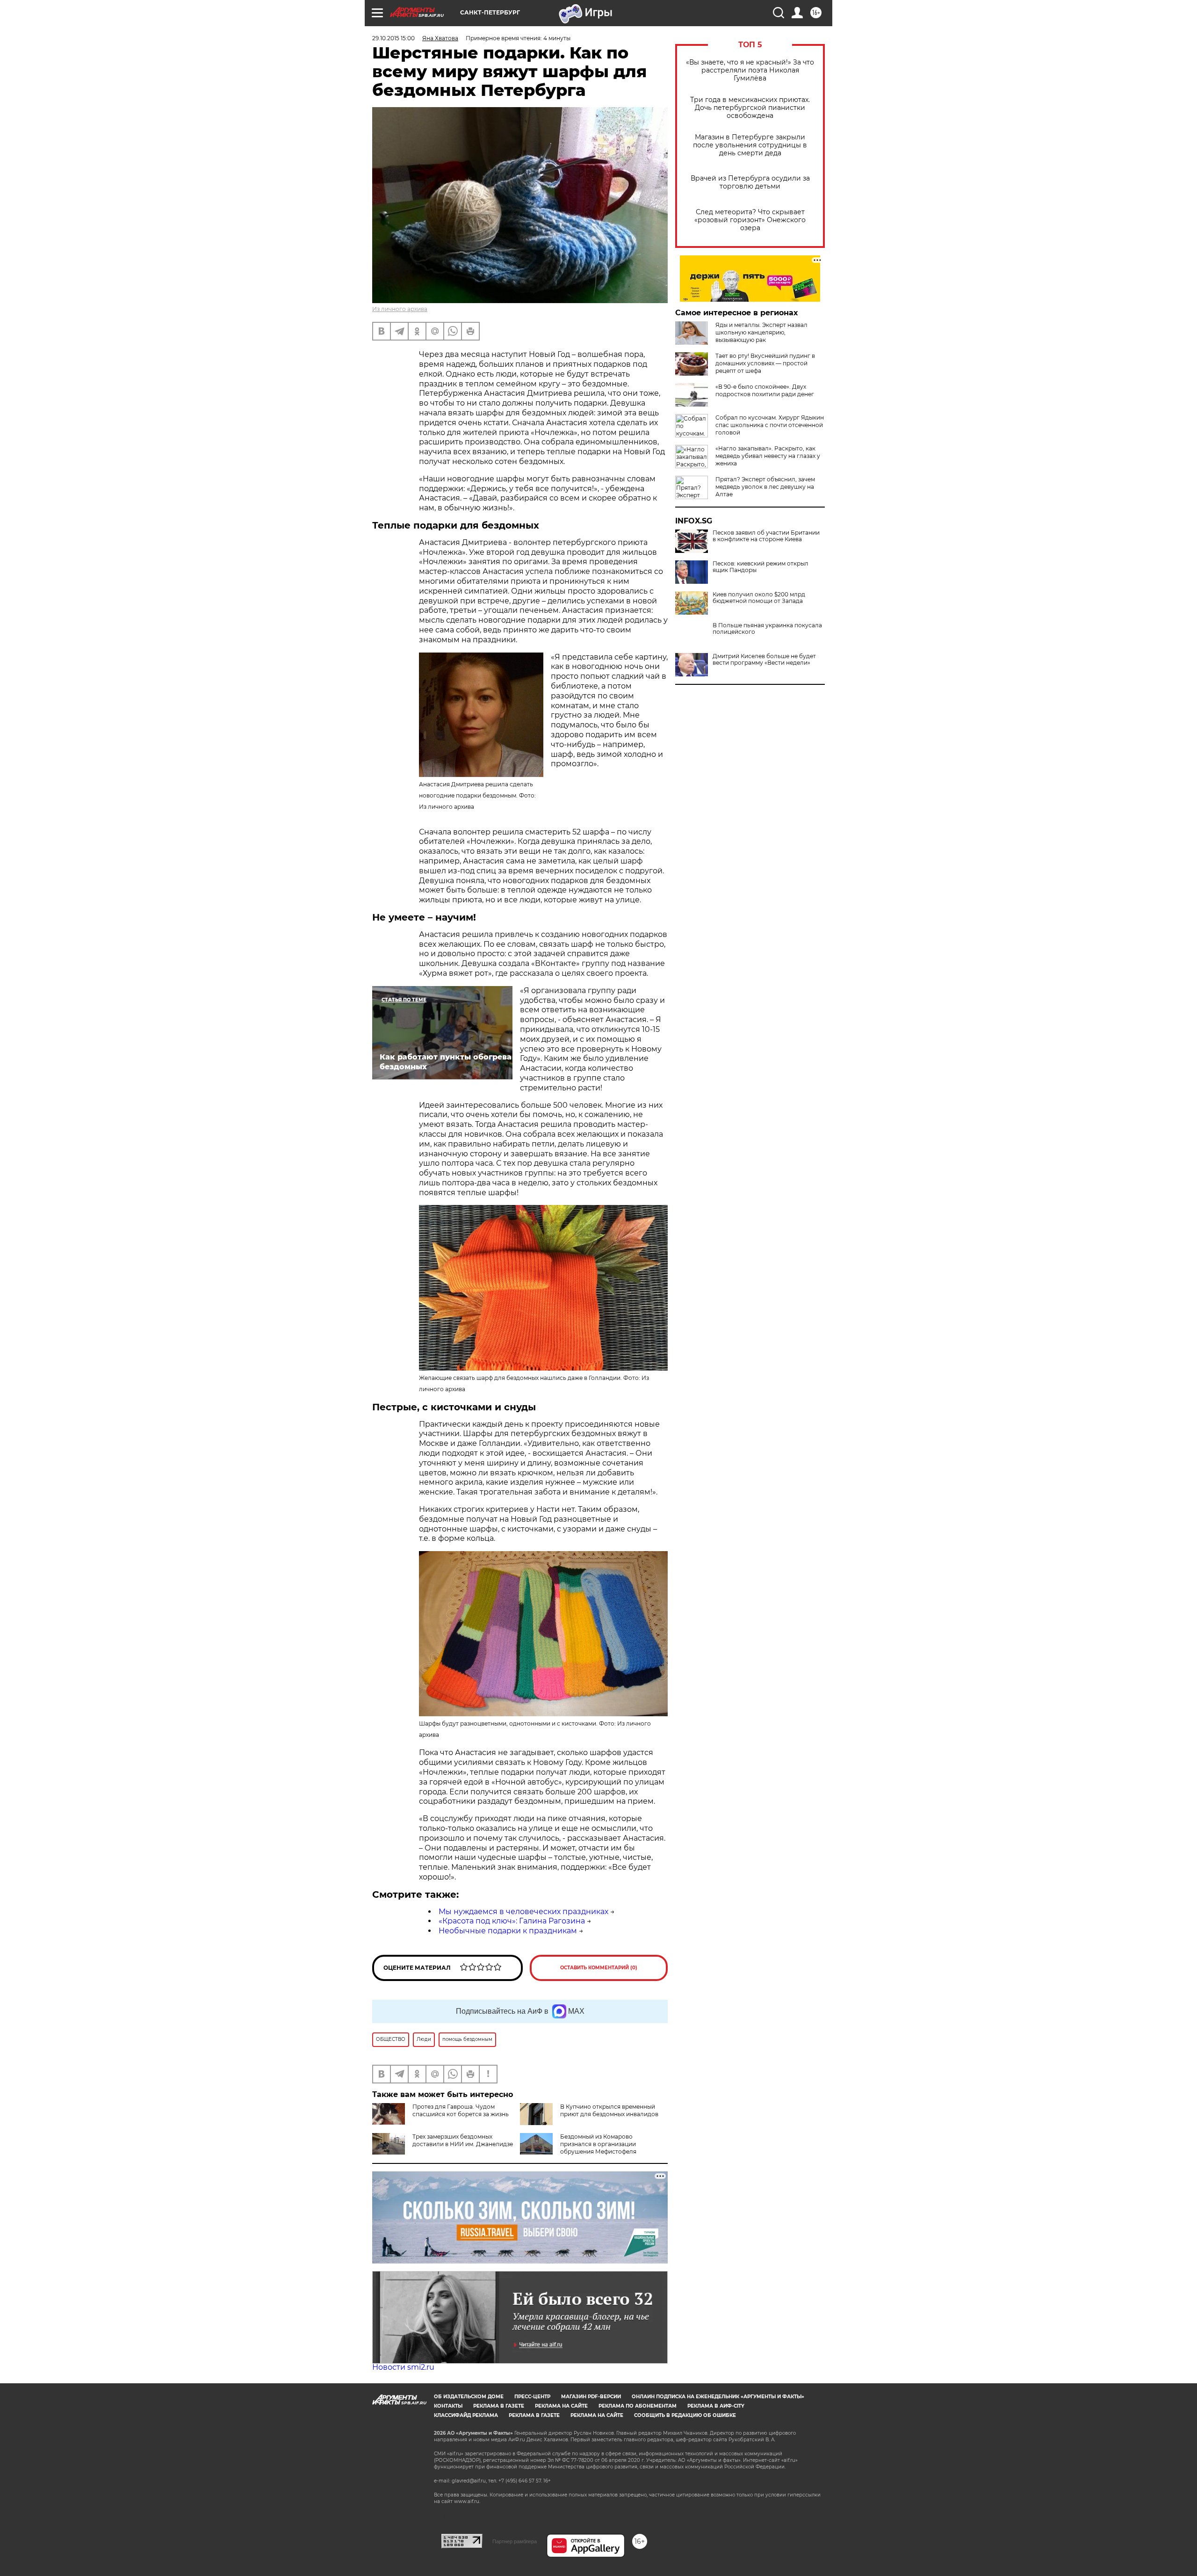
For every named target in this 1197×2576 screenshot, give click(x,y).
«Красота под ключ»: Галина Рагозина (512, 1921)
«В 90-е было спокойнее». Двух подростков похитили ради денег (765, 390)
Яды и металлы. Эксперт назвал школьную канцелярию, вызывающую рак (761, 332)
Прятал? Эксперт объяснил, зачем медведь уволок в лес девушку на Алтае (765, 487)
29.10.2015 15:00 (393, 38)
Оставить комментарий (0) (599, 1968)
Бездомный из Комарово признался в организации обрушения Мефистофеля (598, 2144)
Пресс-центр (532, 2397)
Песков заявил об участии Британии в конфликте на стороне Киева (766, 536)
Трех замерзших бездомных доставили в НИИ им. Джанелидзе (463, 2140)
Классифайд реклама (466, 2415)
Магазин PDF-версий (591, 2397)
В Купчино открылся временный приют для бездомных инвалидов (609, 2110)
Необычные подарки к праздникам (508, 1931)
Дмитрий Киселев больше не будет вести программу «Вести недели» (764, 660)
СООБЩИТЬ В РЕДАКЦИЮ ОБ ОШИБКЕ (685, 2415)
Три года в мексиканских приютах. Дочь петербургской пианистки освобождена (750, 108)
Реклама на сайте (561, 2406)
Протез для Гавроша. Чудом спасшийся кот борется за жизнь (461, 2110)
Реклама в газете (499, 2406)
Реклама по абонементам (638, 2406)
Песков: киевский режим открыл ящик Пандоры (761, 567)
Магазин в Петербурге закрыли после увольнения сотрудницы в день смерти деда (750, 145)
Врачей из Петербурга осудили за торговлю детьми (750, 182)
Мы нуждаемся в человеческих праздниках (523, 1912)
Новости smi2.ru (403, 2367)
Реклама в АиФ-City (716, 2406)
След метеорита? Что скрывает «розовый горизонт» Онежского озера (750, 220)
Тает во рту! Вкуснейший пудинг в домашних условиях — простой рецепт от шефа (765, 363)
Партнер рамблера (515, 2541)
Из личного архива (400, 309)
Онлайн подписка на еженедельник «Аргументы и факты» (718, 2397)
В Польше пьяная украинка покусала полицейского (767, 629)
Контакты (448, 2406)
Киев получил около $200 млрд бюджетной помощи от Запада (759, 598)
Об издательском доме (469, 2397)
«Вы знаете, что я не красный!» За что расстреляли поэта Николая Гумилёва (750, 70)
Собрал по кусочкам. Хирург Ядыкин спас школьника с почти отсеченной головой (770, 425)
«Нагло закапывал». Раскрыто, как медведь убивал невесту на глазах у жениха (768, 456)
